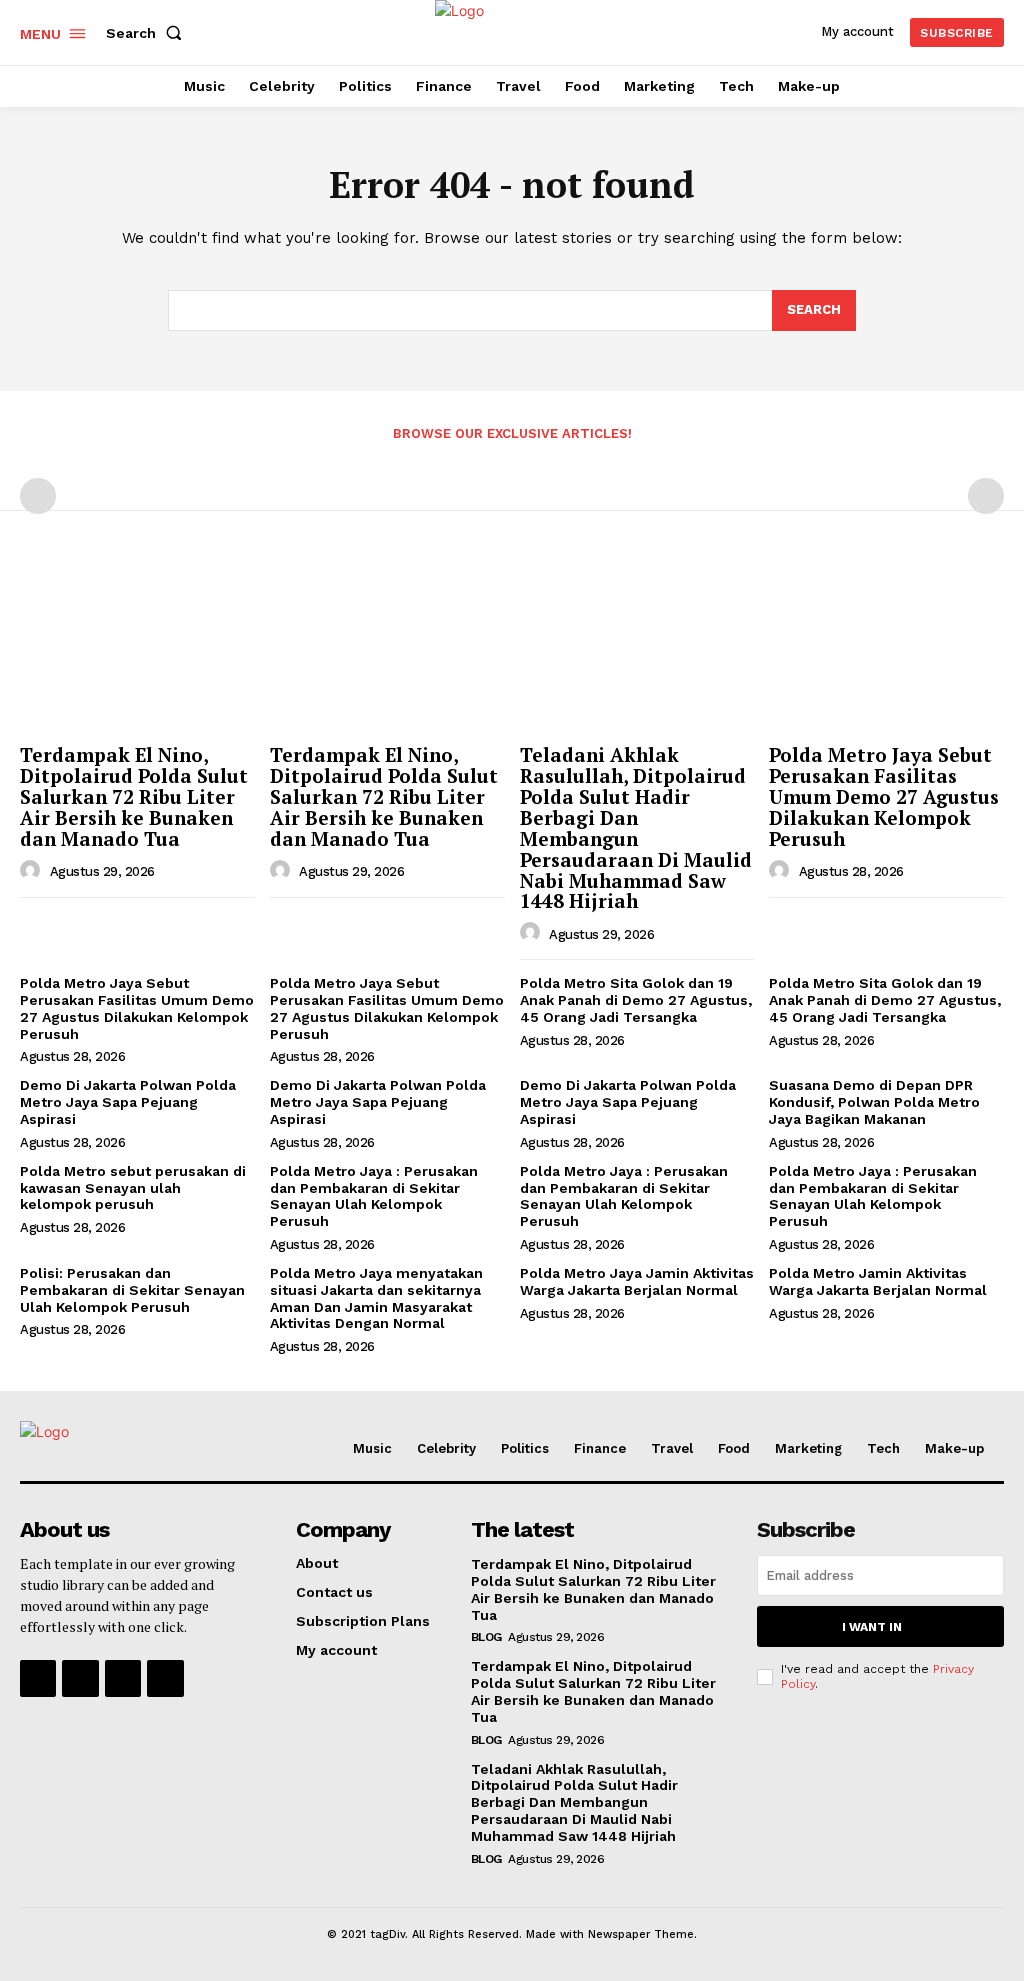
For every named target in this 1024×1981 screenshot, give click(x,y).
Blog (486, 1637)
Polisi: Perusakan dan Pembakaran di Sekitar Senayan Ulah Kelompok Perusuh (132, 1290)
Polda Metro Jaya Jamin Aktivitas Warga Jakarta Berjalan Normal (637, 1281)
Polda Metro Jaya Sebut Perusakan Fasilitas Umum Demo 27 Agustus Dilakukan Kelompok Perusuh (884, 796)
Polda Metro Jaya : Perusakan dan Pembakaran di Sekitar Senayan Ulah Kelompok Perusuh (374, 1196)
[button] (148, 33)
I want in (872, 1627)
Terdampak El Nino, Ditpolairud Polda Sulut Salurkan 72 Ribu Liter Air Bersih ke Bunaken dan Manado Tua (134, 796)
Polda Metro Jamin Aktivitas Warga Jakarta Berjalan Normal (878, 1281)
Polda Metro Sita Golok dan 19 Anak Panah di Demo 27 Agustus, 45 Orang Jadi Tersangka (636, 1000)
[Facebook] (38, 1678)
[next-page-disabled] (986, 496)
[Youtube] (165, 1678)
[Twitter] (123, 1678)
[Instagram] (80, 1678)
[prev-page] (38, 496)
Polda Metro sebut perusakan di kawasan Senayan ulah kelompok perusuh (133, 1188)
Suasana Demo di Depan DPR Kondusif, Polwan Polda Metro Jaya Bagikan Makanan (874, 1102)
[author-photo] (33, 871)
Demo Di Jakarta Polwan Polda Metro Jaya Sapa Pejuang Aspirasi (128, 1102)
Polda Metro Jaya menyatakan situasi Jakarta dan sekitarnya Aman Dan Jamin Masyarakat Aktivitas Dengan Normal (376, 1298)
